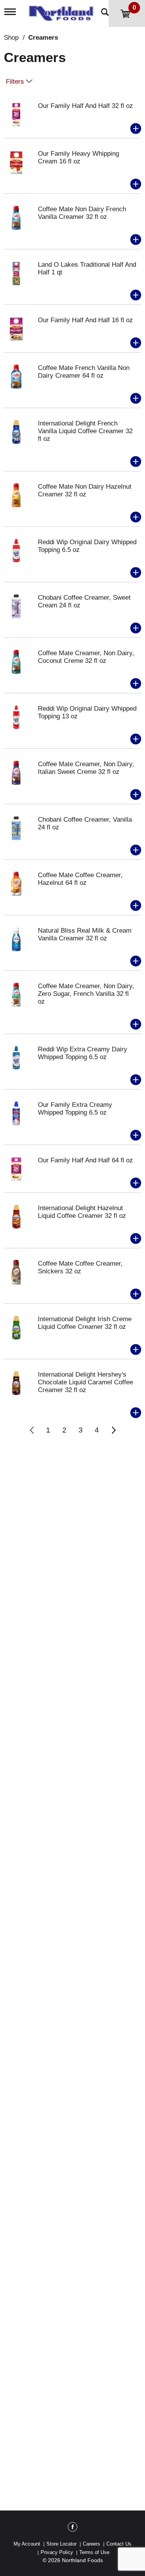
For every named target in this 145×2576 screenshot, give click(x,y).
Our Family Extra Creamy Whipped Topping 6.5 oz (75, 1109)
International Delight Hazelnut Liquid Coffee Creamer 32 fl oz (82, 1212)
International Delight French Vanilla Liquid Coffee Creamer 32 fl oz (85, 431)
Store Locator (61, 2544)
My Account (27, 2544)
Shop (11, 38)
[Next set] (113, 1430)
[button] (136, 129)
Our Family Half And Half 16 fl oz (85, 320)
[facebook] (72, 2528)
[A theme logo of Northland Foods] (63, 11)
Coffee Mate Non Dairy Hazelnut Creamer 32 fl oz (85, 490)
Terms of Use (94, 2552)
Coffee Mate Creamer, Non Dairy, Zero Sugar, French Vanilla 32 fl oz (86, 994)
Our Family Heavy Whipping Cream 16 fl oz (78, 157)
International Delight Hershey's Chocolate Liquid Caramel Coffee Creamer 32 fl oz (85, 1382)
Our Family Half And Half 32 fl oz (85, 106)
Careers (91, 2544)
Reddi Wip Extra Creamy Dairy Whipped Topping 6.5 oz (83, 1053)
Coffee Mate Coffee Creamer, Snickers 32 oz (80, 1267)
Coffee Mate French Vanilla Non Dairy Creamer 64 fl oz (84, 372)
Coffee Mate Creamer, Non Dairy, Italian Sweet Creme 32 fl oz (86, 768)
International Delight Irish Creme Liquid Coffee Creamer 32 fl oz (85, 1323)
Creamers (43, 38)
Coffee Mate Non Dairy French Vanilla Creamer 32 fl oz (82, 213)
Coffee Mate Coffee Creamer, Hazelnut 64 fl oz (80, 879)
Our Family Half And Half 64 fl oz (85, 1160)
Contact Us (119, 2544)
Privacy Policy (57, 2552)
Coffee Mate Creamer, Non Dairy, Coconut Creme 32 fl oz (86, 657)
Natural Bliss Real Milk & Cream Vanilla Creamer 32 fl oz (85, 934)
